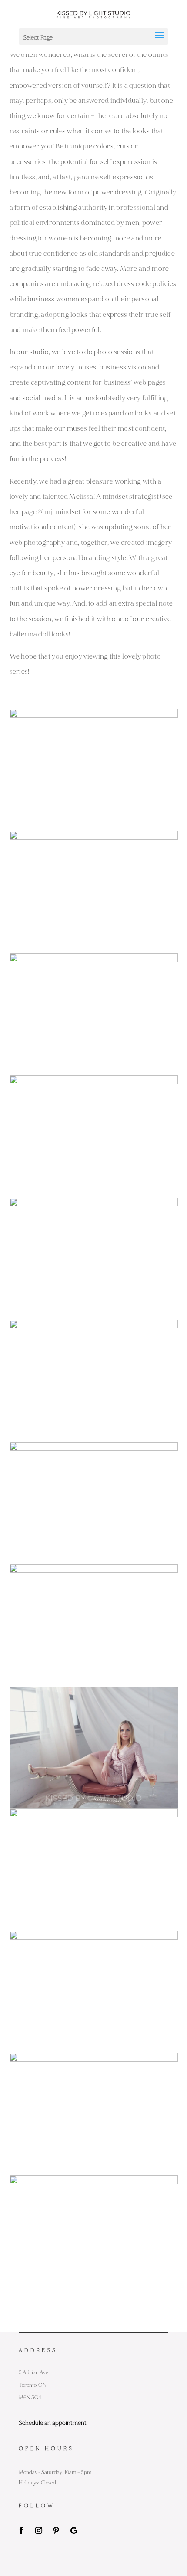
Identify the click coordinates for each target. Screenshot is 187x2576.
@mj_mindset (59, 512)
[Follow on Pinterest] (56, 2530)
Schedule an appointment (53, 2423)
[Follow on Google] (73, 2530)
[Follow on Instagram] (39, 2530)
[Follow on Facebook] (21, 2530)
